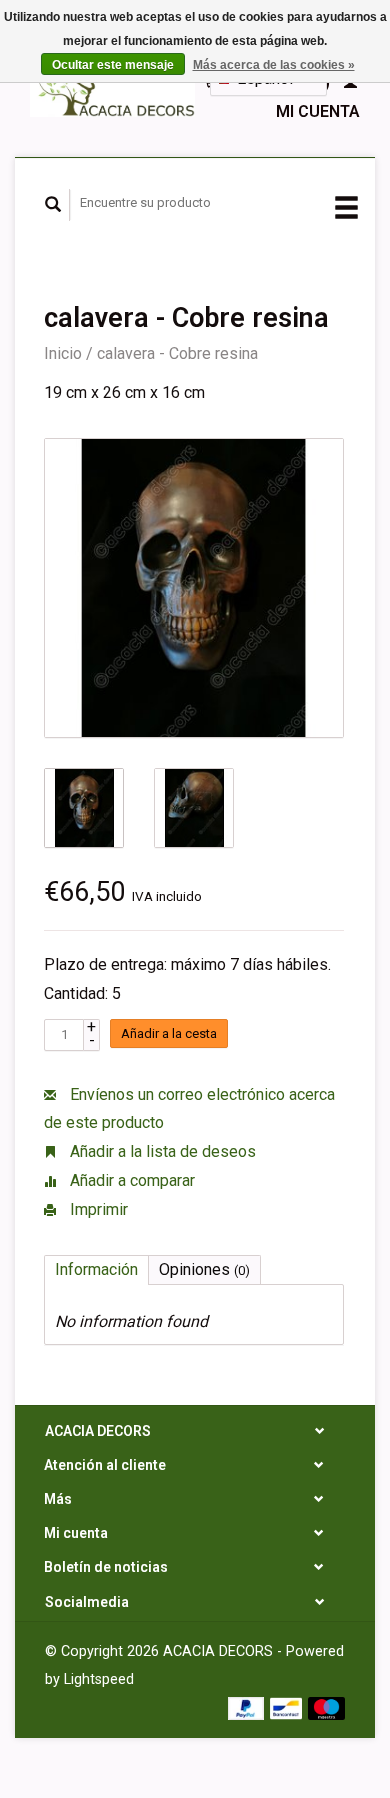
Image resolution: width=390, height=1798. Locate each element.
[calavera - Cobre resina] (194, 588)
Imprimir (97, 1209)
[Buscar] (53, 205)
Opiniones (204, 1269)
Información (96, 1269)
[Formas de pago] (248, 1707)
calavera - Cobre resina (177, 353)
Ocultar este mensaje (113, 65)
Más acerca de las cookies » (274, 65)
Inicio (63, 353)
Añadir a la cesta (169, 1033)
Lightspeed (99, 1679)
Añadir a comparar (130, 1180)
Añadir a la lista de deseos (161, 1151)
